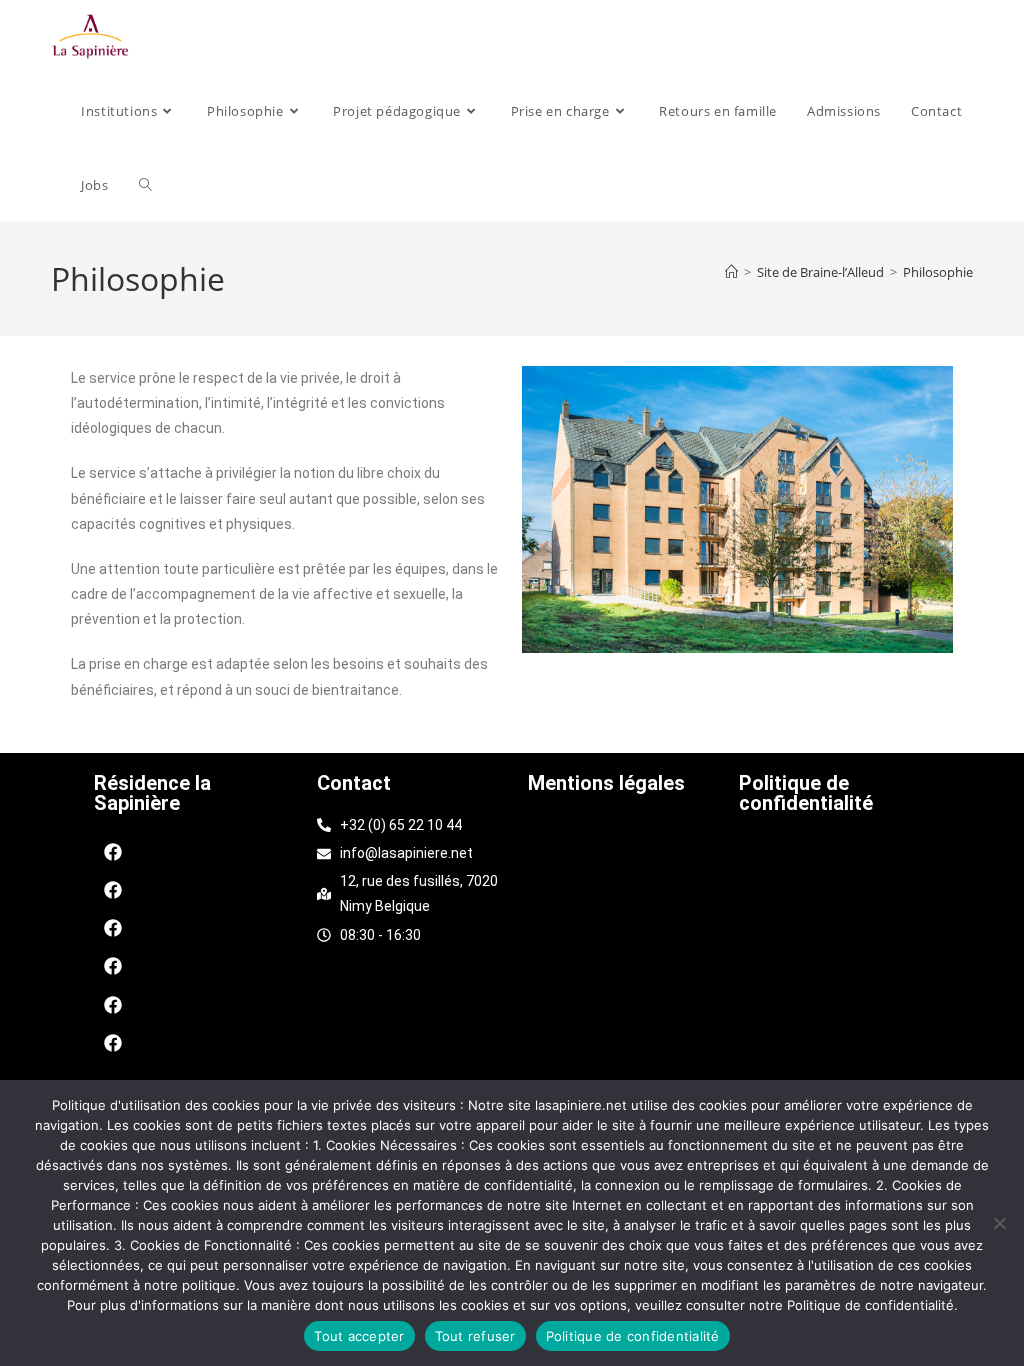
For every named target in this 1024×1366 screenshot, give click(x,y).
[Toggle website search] (145, 185)
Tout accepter (359, 1336)
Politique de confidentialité (806, 793)
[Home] (731, 272)
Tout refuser (475, 1336)
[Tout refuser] (999, 1223)
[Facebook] (113, 852)
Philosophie (938, 272)
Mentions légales (606, 783)
